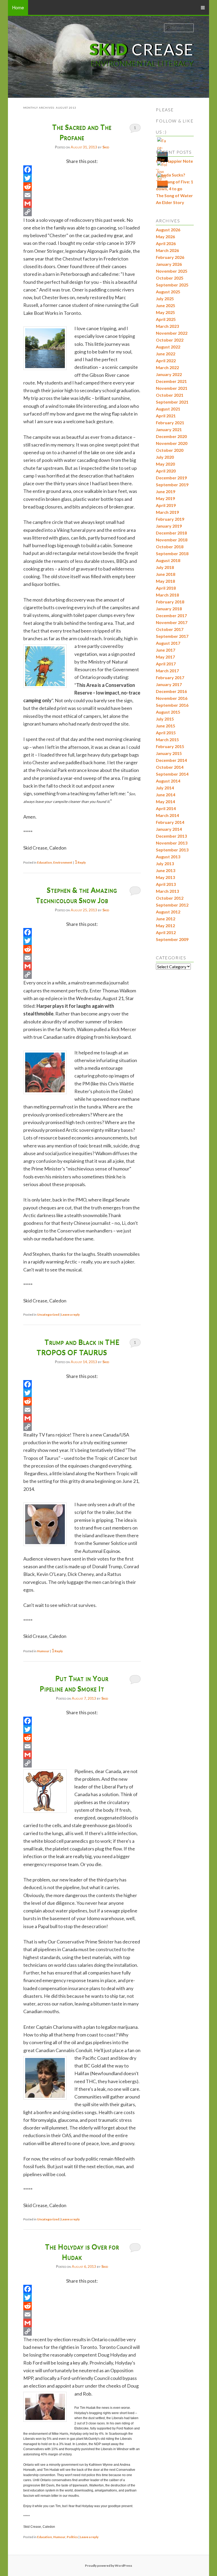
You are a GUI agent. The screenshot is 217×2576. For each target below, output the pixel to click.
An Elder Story (170, 202)
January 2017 (169, 684)
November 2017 (172, 622)
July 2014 (165, 788)
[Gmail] (82, 204)
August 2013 (168, 857)
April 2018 (166, 588)
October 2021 (170, 395)
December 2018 (171, 533)
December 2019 (171, 478)
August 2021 (168, 409)
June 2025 (166, 305)
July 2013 (165, 863)
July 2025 (165, 299)
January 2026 (169, 264)
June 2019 (166, 491)
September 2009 (172, 939)
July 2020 (165, 457)
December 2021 (171, 381)
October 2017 (170, 629)
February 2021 (170, 423)
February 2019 (170, 519)
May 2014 (165, 801)
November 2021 (172, 388)
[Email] (82, 195)
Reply (80, 862)
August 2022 (168, 347)
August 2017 (168, 643)
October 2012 (170, 898)
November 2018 (172, 540)
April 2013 (166, 884)
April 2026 (166, 243)
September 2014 (172, 774)
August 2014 (168, 781)
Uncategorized (48, 1314)
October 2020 (170, 450)
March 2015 (167, 739)
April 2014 (166, 808)
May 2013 (165, 877)
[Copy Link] (82, 212)
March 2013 (167, 891)
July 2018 (165, 567)
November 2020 (172, 443)
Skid (106, 147)
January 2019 (169, 526)
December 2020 (171, 436)
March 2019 (167, 512)
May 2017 (165, 657)
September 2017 (172, 636)
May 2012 (165, 925)
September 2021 (172, 402)
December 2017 (171, 615)
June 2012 (166, 919)
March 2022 (167, 367)
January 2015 (169, 753)
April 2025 (166, 319)
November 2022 (172, 333)
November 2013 (172, 843)
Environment (63, 862)
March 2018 (167, 595)
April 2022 (166, 361)
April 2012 (166, 932)
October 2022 (170, 340)
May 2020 (165, 464)
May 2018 (165, 581)
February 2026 (170, 257)
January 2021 (169, 429)
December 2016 (171, 691)
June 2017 (166, 650)
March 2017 (167, 671)
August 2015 (168, 712)
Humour (43, 1651)
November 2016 (172, 698)
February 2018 (170, 602)
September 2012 (172, 905)
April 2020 (166, 471)
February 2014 (170, 822)
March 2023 (167, 326)
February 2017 (170, 677)
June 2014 (166, 795)
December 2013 (171, 836)
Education (44, 862)
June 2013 (166, 870)
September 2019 (172, 485)
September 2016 (172, 705)
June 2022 (166, 354)
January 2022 (169, 374)
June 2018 (166, 574)
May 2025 (165, 312)
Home (18, 7)
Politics (72, 2537)
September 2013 (172, 850)
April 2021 (166, 416)
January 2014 (169, 829)
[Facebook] (82, 170)
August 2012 (168, 912)
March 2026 (167, 250)
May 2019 (165, 498)
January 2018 (169, 609)
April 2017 (166, 664)
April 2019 (166, 505)
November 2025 (172, 271)
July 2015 (165, 719)
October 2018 (170, 547)
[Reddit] (82, 187)
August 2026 (168, 230)
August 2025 (168, 292)
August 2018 (168, 560)
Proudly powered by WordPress (108, 2566)
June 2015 (166, 726)
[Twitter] (82, 178)
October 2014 (170, 767)
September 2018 (172, 553)
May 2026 (165, 237)
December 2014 (171, 760)
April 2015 (166, 733)
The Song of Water (174, 195)
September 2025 (172, 285)
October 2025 (170, 278)
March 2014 (167, 815)
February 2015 (170, 746)
